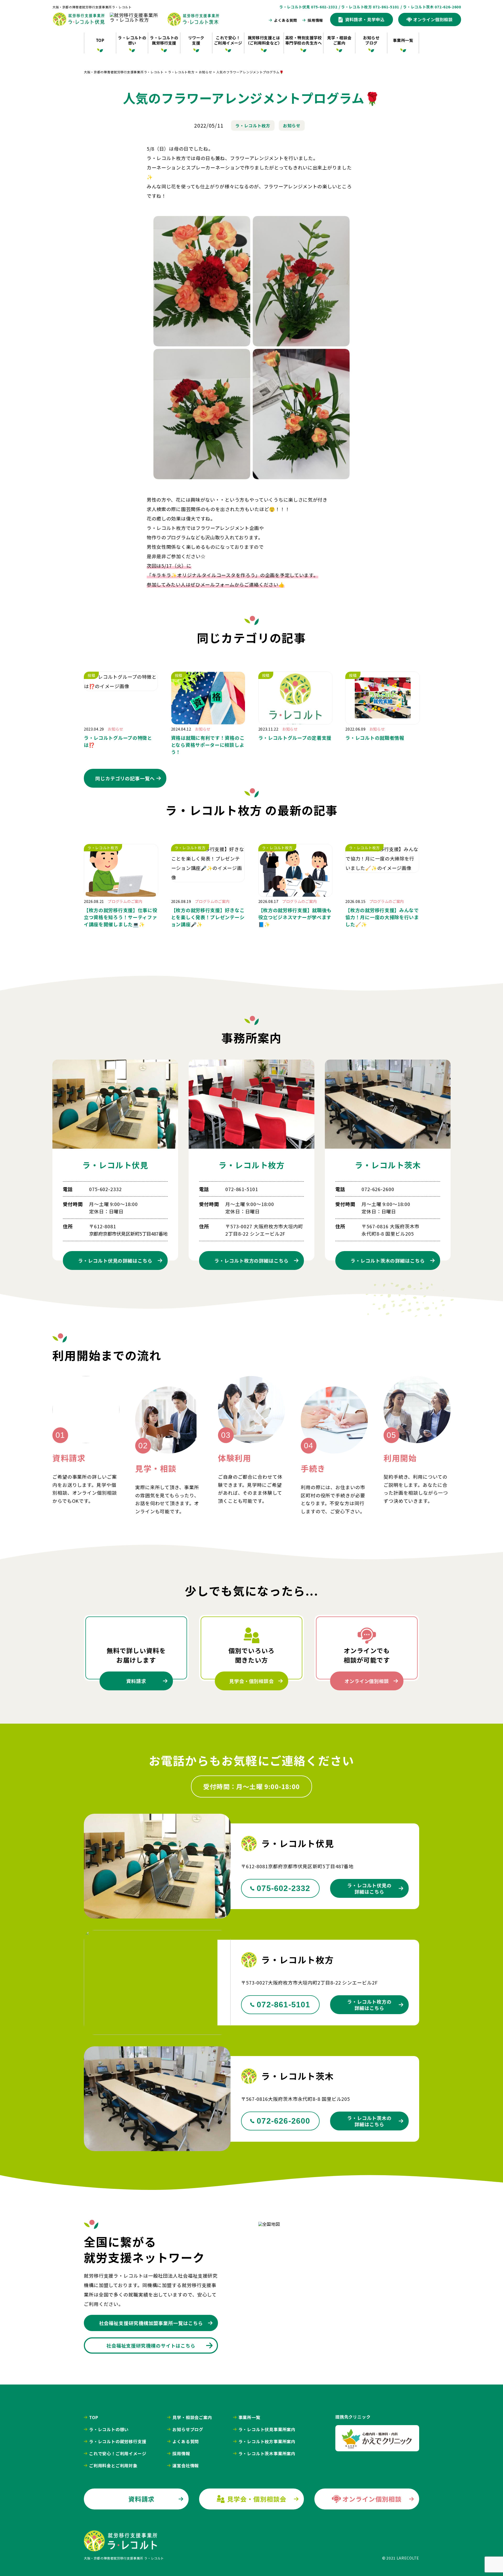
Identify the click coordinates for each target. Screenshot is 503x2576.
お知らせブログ (371, 40)
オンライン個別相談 (367, 1681)
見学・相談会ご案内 (339, 40)
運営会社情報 (186, 2465)
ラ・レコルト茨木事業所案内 (267, 2453)
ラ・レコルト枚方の (251, 1260)
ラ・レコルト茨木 (388, 1165)
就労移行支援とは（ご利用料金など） (264, 40)
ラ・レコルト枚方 (253, 125)
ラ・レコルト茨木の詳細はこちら (369, 2121)
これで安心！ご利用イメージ (228, 40)
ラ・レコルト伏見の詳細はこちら (369, 1888)
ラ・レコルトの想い (132, 40)
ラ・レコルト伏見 (115, 1165)
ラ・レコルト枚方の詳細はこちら (369, 2005)
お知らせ (292, 125)
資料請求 (136, 1681)
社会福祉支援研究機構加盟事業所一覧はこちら (151, 2323)
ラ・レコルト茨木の (388, 1260)
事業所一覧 (403, 40)
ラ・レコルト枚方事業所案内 (267, 2441)
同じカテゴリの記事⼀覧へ (125, 778)
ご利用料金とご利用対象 (113, 2465)
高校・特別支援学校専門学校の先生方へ (304, 40)
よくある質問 (286, 20)
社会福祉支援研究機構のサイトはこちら (151, 2345)
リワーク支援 (196, 40)
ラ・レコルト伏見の (115, 1260)
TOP (100, 40)
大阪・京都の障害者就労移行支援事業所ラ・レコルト (92, 7)
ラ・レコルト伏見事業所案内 (267, 2429)
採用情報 (315, 20)
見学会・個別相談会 (251, 1681)
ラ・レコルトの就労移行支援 (164, 40)
